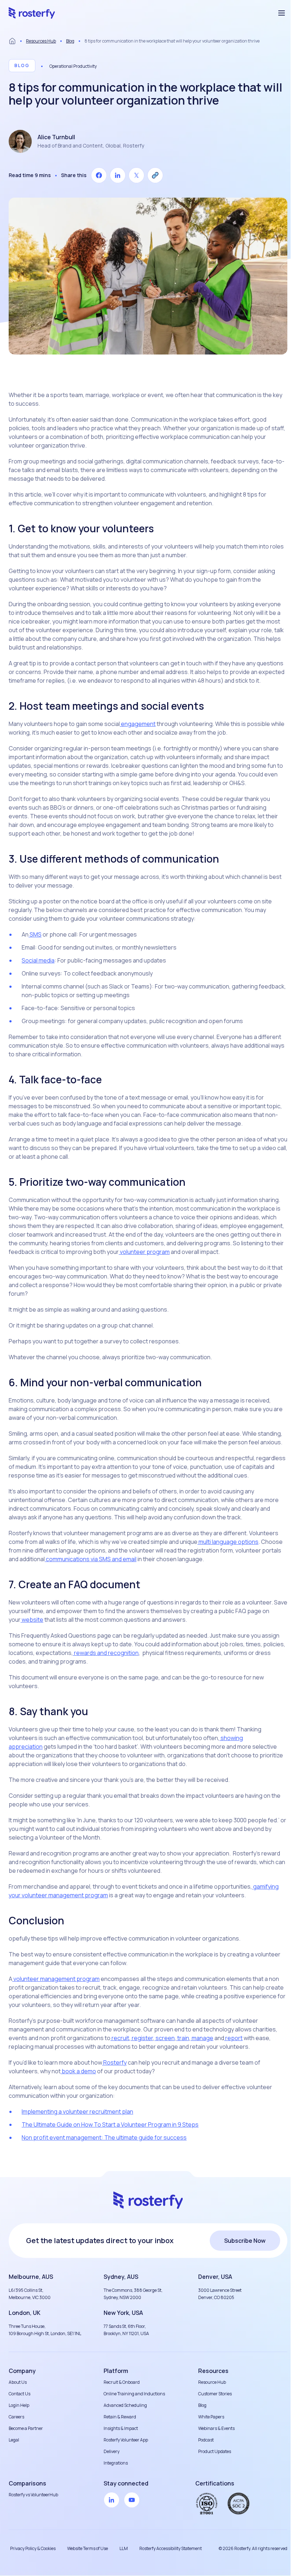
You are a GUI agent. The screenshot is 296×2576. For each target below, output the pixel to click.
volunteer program (144, 1252)
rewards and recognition (106, 1653)
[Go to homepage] (32, 13)
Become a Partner (26, 2428)
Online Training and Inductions (134, 2394)
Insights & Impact (121, 2428)
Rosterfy (114, 2062)
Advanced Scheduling (125, 2405)
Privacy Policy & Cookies (33, 2548)
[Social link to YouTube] (132, 2500)
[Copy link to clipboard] (155, 175)
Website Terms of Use (88, 2548)
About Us (18, 2382)
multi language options (228, 1542)
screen (165, 2038)
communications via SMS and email (91, 1559)
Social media (38, 960)
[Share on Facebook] (99, 175)
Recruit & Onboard (122, 2382)
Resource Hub (212, 2382)
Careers (16, 2417)
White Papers (211, 2417)
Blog (70, 41)
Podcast (206, 2440)
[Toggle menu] (282, 13)
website (32, 1620)
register (142, 2038)
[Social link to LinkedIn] (112, 2500)
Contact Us (19, 2394)
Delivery (112, 2451)
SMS (35, 934)
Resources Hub (41, 41)
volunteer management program (56, 1979)
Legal (14, 2440)
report (233, 2038)
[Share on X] (136, 175)
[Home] (12, 41)
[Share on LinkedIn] (118, 175)
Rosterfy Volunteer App (126, 2440)
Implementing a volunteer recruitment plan (77, 2112)
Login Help (19, 2405)
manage (202, 2038)
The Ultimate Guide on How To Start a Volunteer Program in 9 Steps (110, 2124)
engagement (138, 724)
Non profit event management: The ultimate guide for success (104, 2137)
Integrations (116, 2463)
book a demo (78, 2071)
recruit (120, 2038)
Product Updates (215, 2451)
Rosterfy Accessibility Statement (171, 2548)
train (183, 2038)
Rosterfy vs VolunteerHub (33, 2495)
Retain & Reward (120, 2417)
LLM (124, 2548)
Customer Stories (215, 2394)
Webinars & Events (216, 2428)
